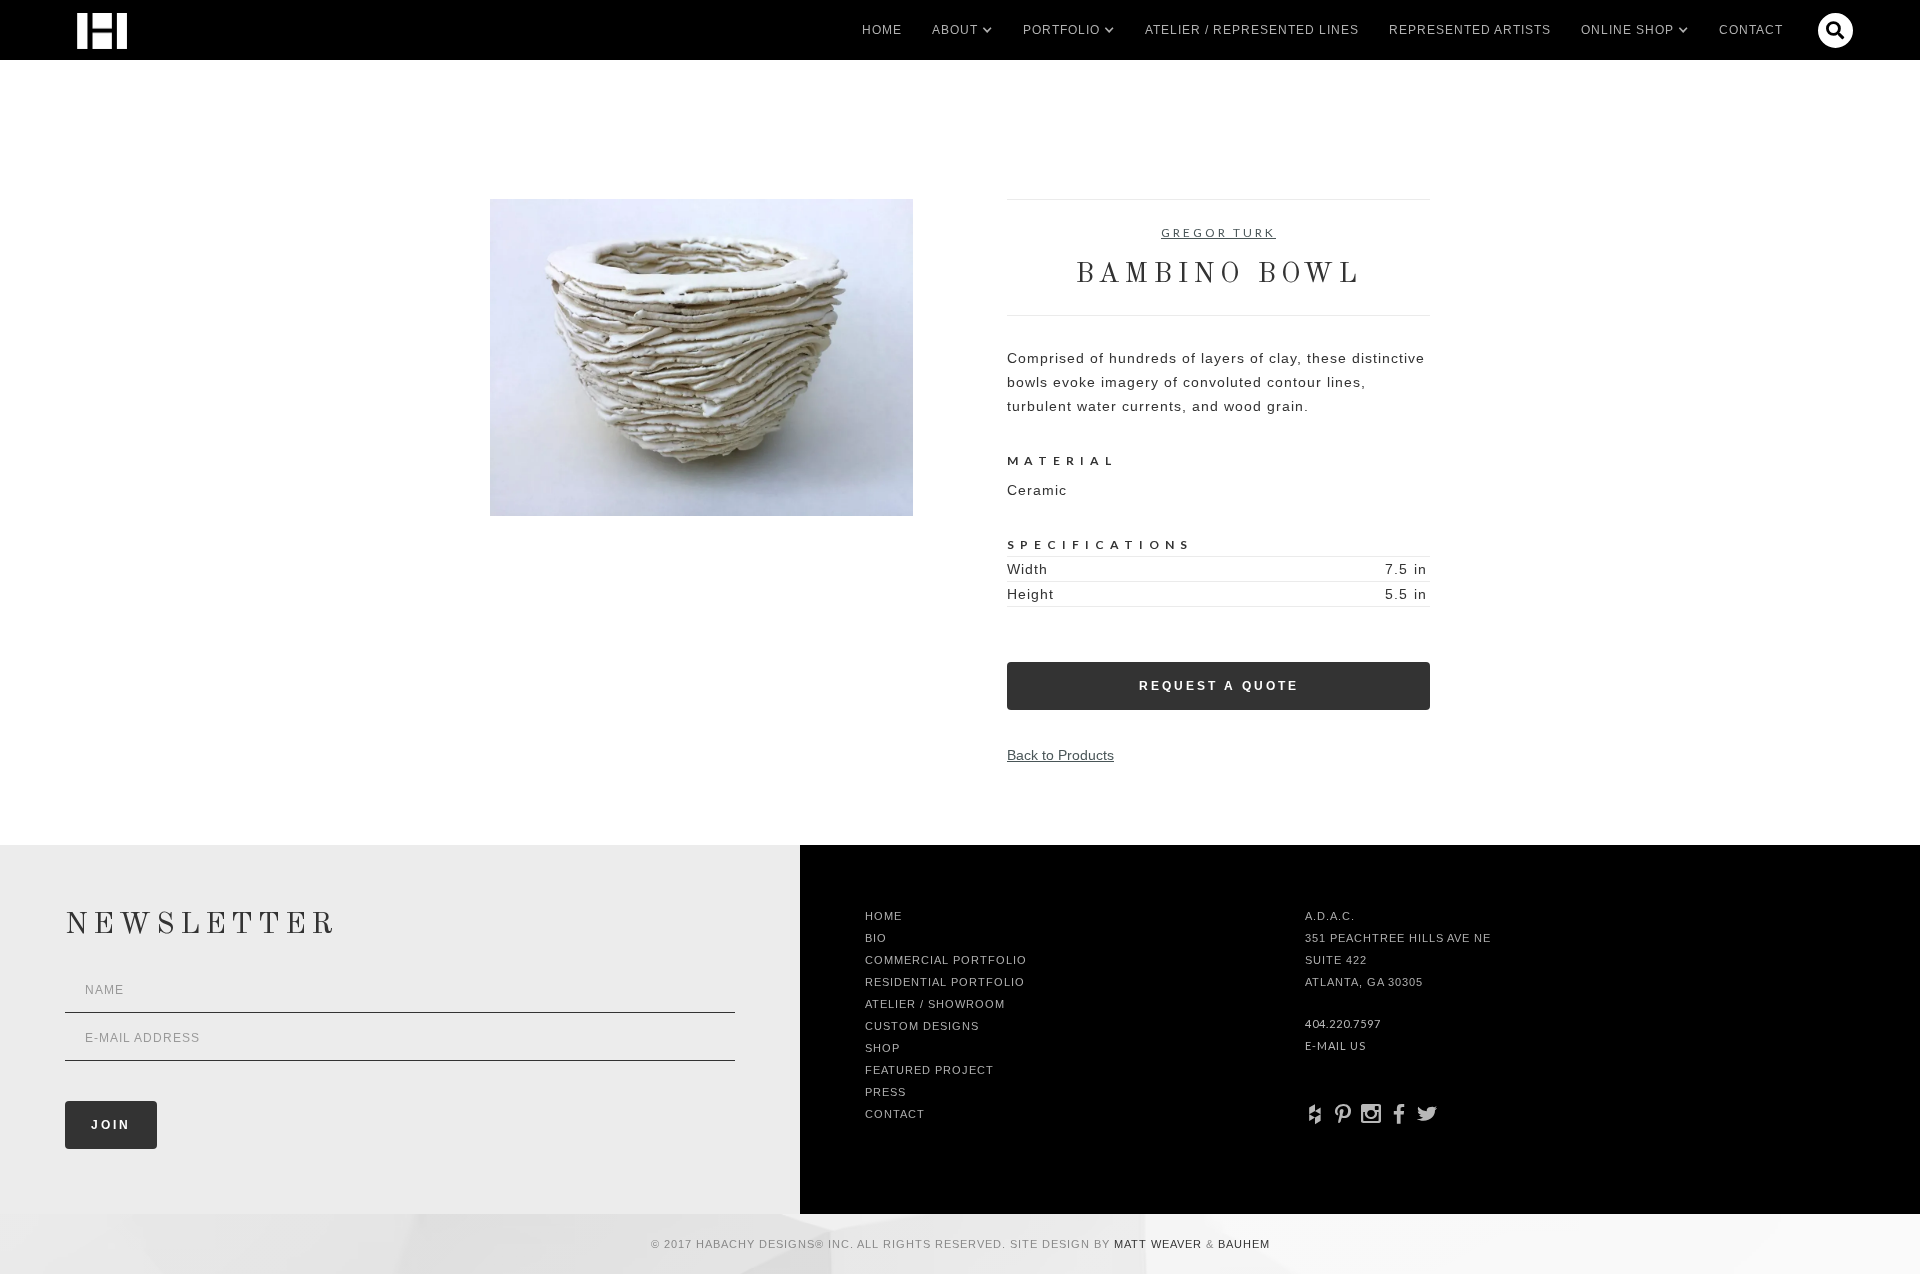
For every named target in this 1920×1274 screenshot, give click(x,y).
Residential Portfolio (945, 982)
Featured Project (929, 1070)
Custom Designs (922, 1026)
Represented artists (1470, 30)
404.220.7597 (1343, 1023)
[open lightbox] (701, 357)
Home (882, 30)
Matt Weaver (1160, 1244)
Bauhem (1242, 1244)
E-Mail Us (1335, 1045)
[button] (955, 30)
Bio (876, 938)
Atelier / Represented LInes (1252, 30)
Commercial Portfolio (946, 960)
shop (882, 1048)
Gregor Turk (1218, 232)
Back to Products (1060, 755)
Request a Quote (1219, 686)
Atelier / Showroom (935, 1004)
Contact (1751, 30)
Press (885, 1092)
